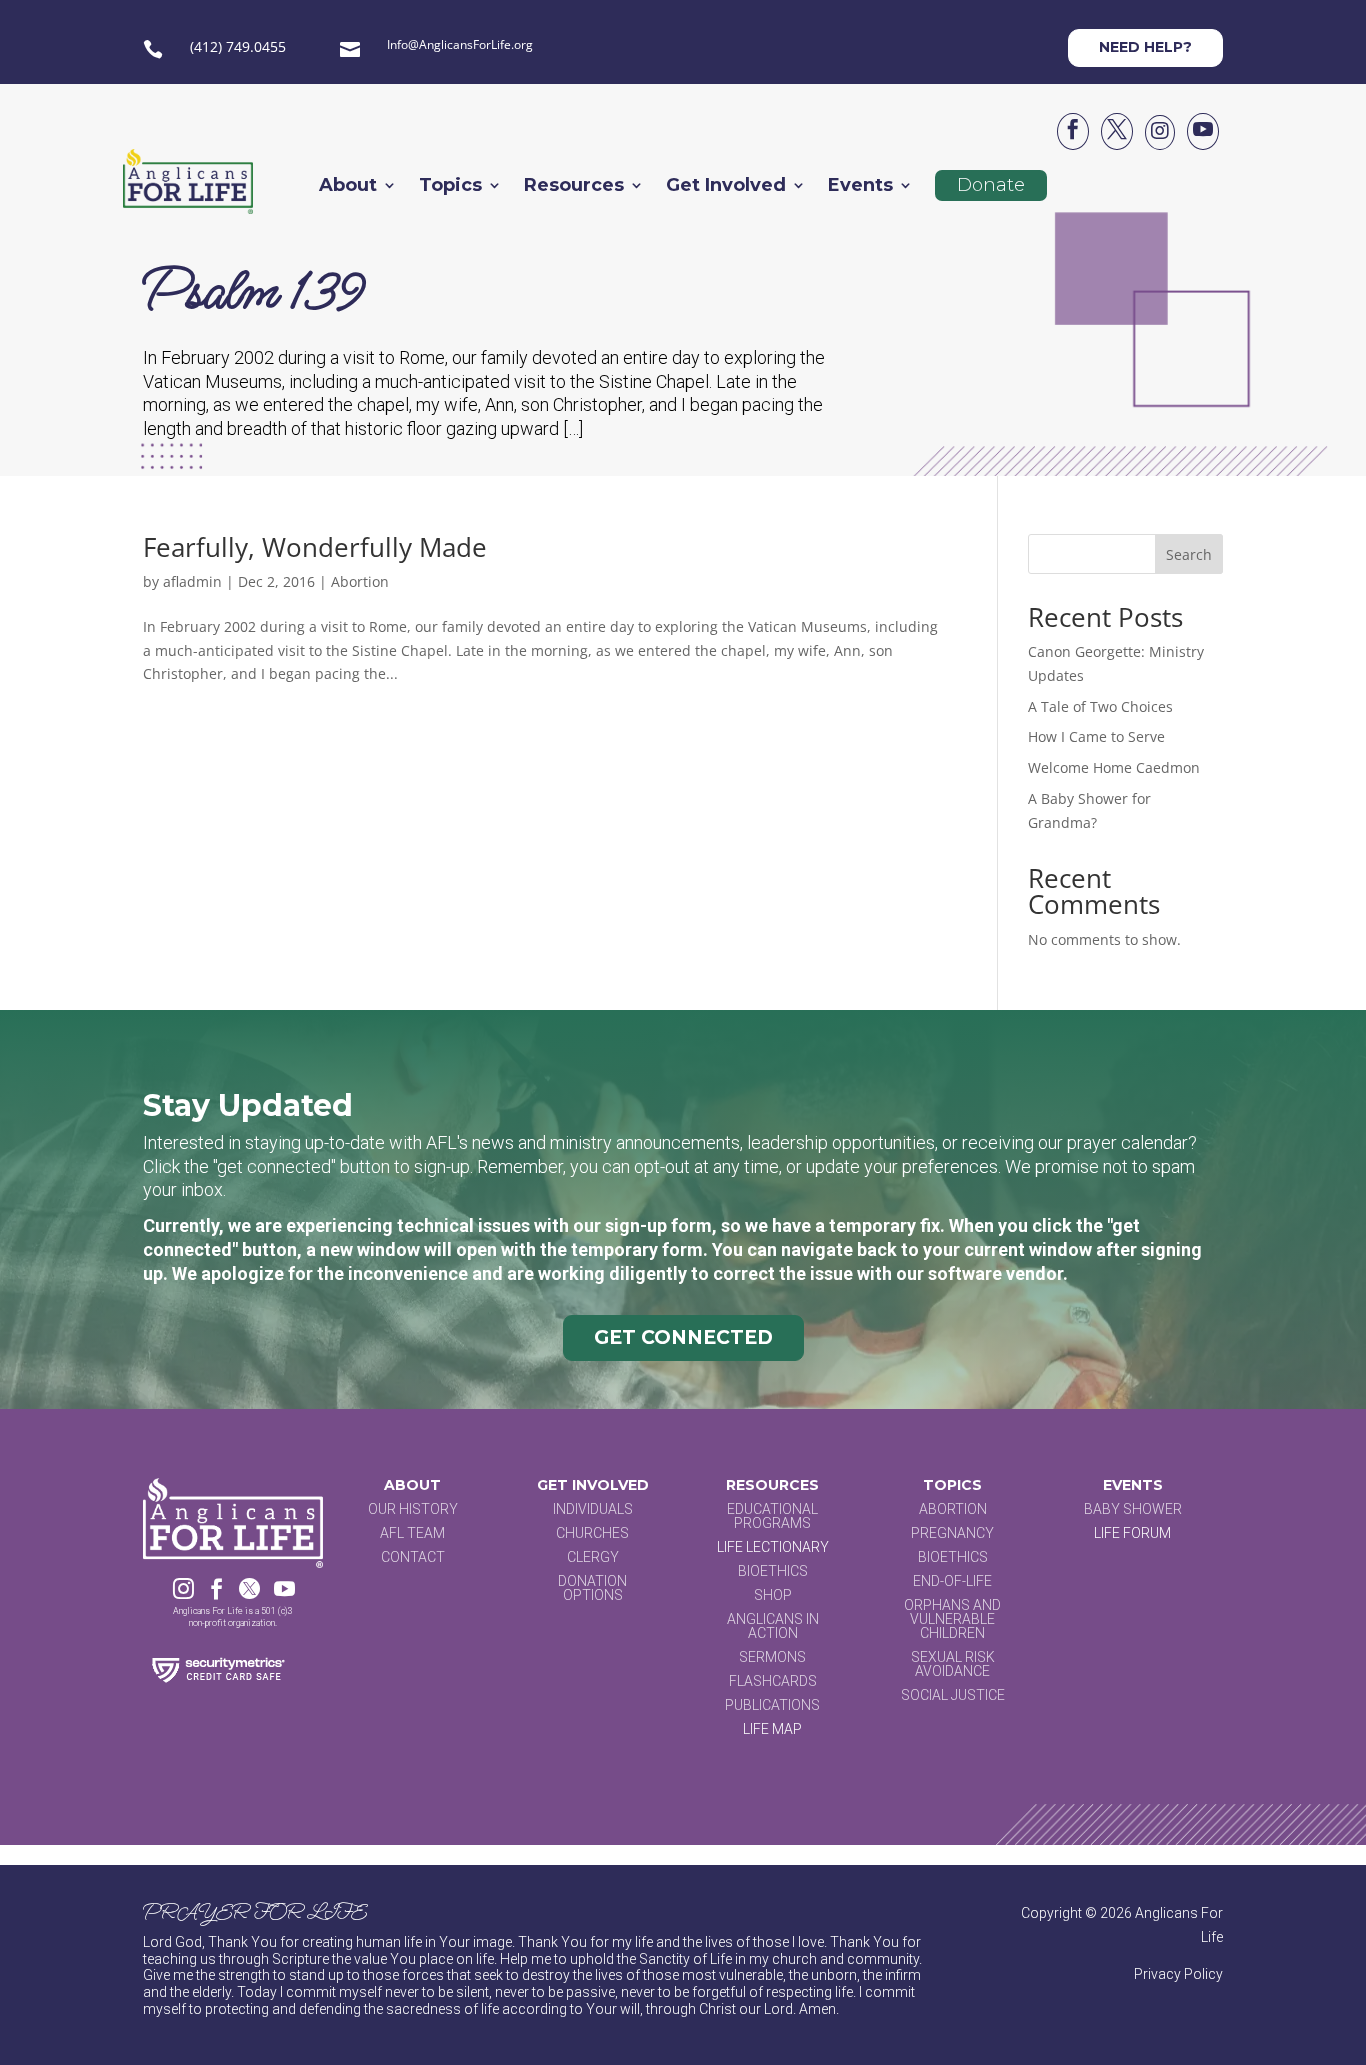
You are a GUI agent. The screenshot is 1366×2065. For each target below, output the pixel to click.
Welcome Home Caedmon (1114, 767)
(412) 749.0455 (238, 46)
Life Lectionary (773, 1547)
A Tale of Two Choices (1100, 706)
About (348, 187)
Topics (450, 187)
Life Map (772, 1729)
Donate (991, 185)
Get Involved (726, 187)
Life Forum (1132, 1533)
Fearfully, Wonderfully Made (315, 547)
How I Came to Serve (1096, 736)
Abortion (360, 581)
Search (1189, 554)
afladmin (192, 581)
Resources (574, 187)
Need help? (1145, 47)
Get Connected (683, 1337)
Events (860, 187)
